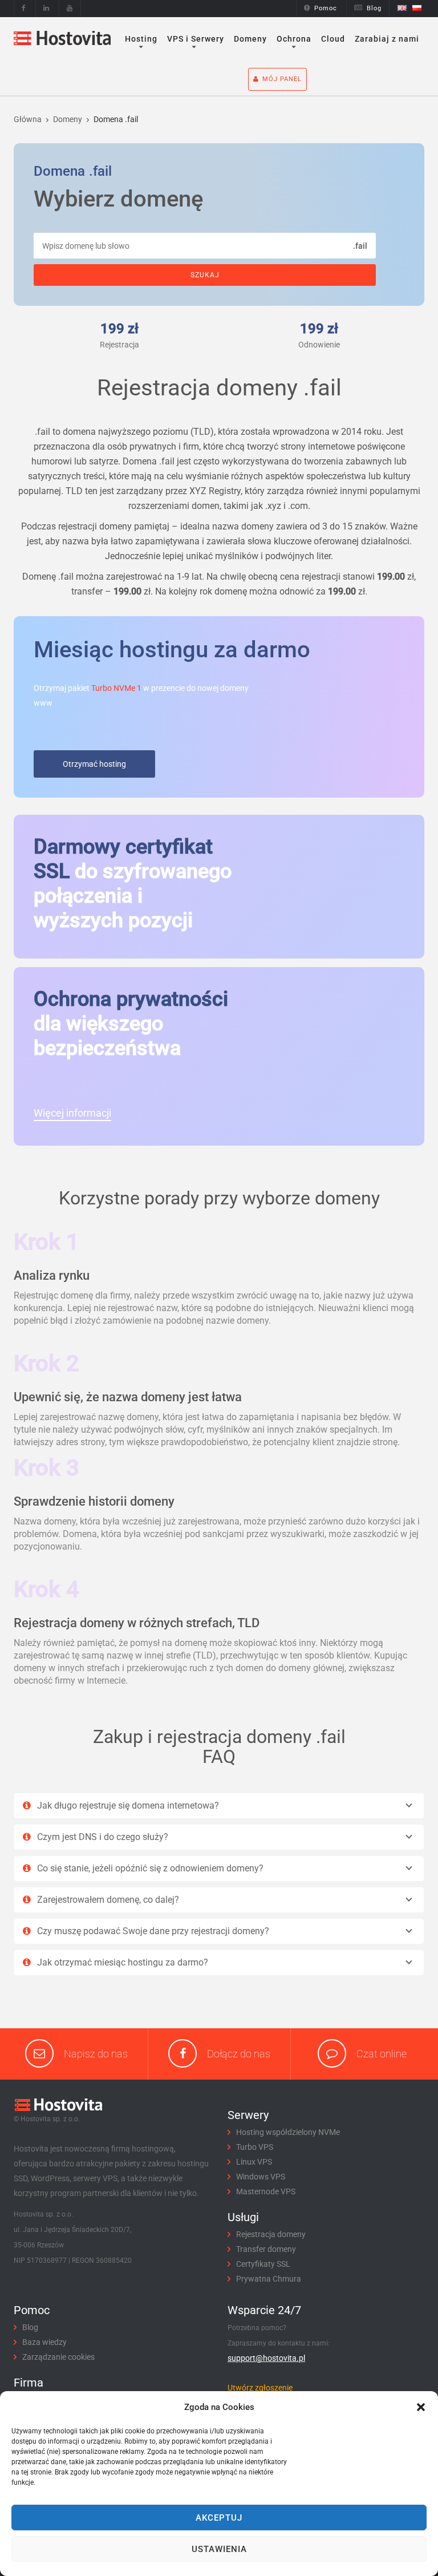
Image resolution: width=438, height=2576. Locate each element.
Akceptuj (219, 2518)
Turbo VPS (255, 2147)
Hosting (141, 39)
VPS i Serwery (196, 39)
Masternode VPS (266, 2191)
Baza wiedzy (44, 2342)
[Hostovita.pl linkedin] (46, 8)
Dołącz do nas (239, 2054)
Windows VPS (261, 2177)
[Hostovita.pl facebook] (24, 8)
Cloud (333, 39)
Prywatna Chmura (269, 2279)
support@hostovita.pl (266, 2358)
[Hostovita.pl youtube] (70, 8)
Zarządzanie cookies (58, 2357)
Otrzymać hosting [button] (94, 764)
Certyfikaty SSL (263, 2264)
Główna (28, 119)
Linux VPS (254, 2162)
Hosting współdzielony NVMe (288, 2132)
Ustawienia (219, 2549)
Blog (374, 8)
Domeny (250, 39)
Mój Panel (282, 79)
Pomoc (326, 8)
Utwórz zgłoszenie (260, 2388)
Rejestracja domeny (271, 2234)
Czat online (382, 2054)
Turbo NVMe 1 (116, 688)
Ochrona (294, 39)
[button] (421, 2407)
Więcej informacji (72, 1113)
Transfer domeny (266, 2249)
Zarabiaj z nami (387, 39)
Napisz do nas (96, 2054)
